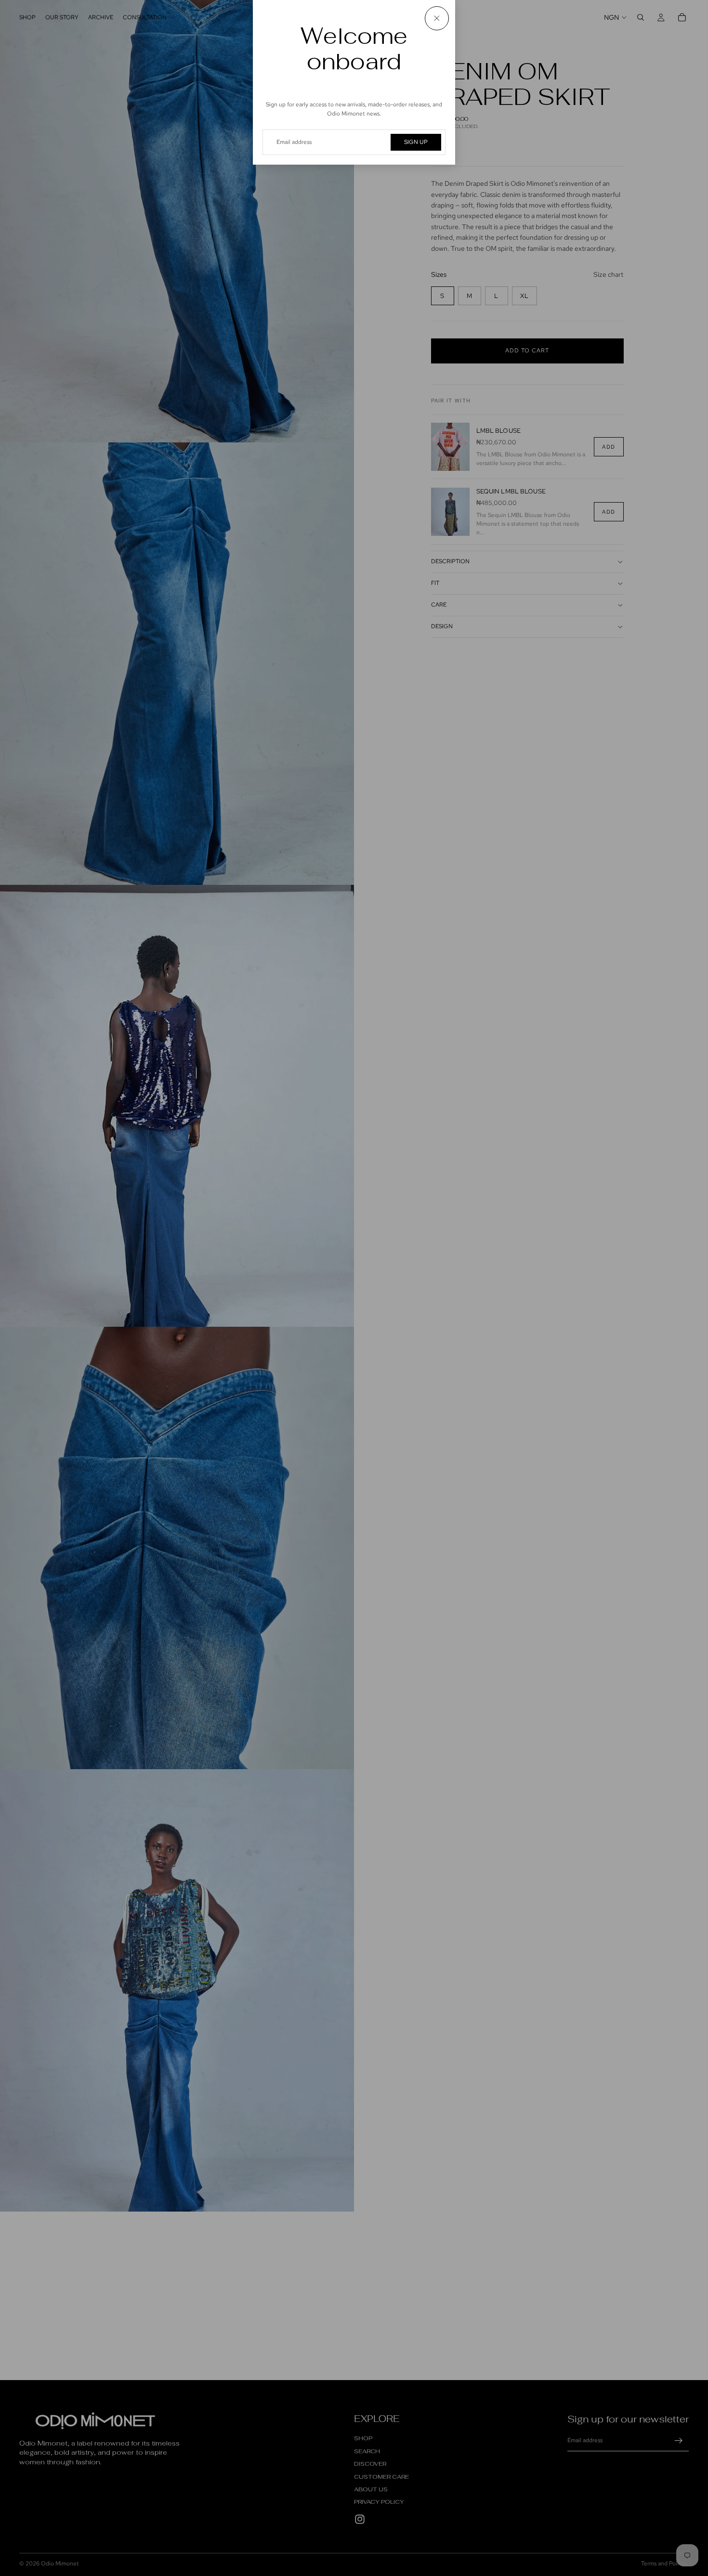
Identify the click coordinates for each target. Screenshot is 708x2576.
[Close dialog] (437, 18)
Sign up (416, 142)
